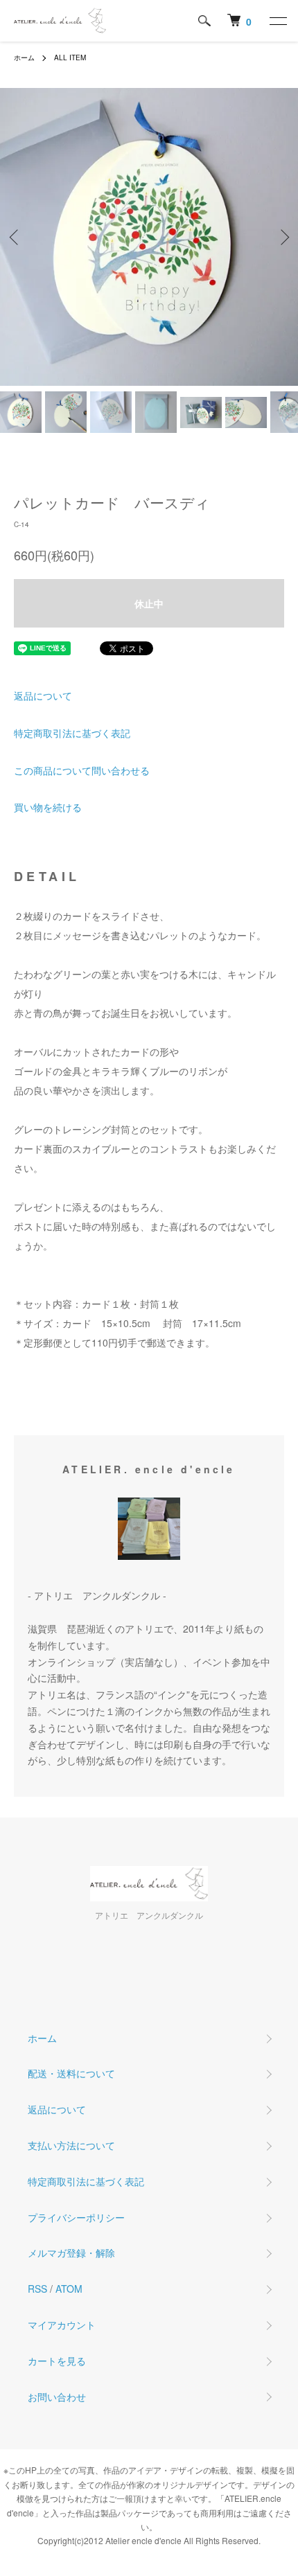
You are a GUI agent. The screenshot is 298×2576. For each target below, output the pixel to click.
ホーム (24, 57)
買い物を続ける (48, 807)
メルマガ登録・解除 (71, 2253)
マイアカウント (62, 2325)
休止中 (149, 603)
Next (282, 237)
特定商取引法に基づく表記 (72, 733)
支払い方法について (71, 2145)
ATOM (69, 2289)
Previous (16, 237)
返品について (43, 695)
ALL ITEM (70, 57)
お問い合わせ (57, 2397)
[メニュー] (277, 21)
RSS (37, 2289)
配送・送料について (71, 2073)
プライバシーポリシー (76, 2217)
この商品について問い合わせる (82, 770)
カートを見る (57, 2361)
